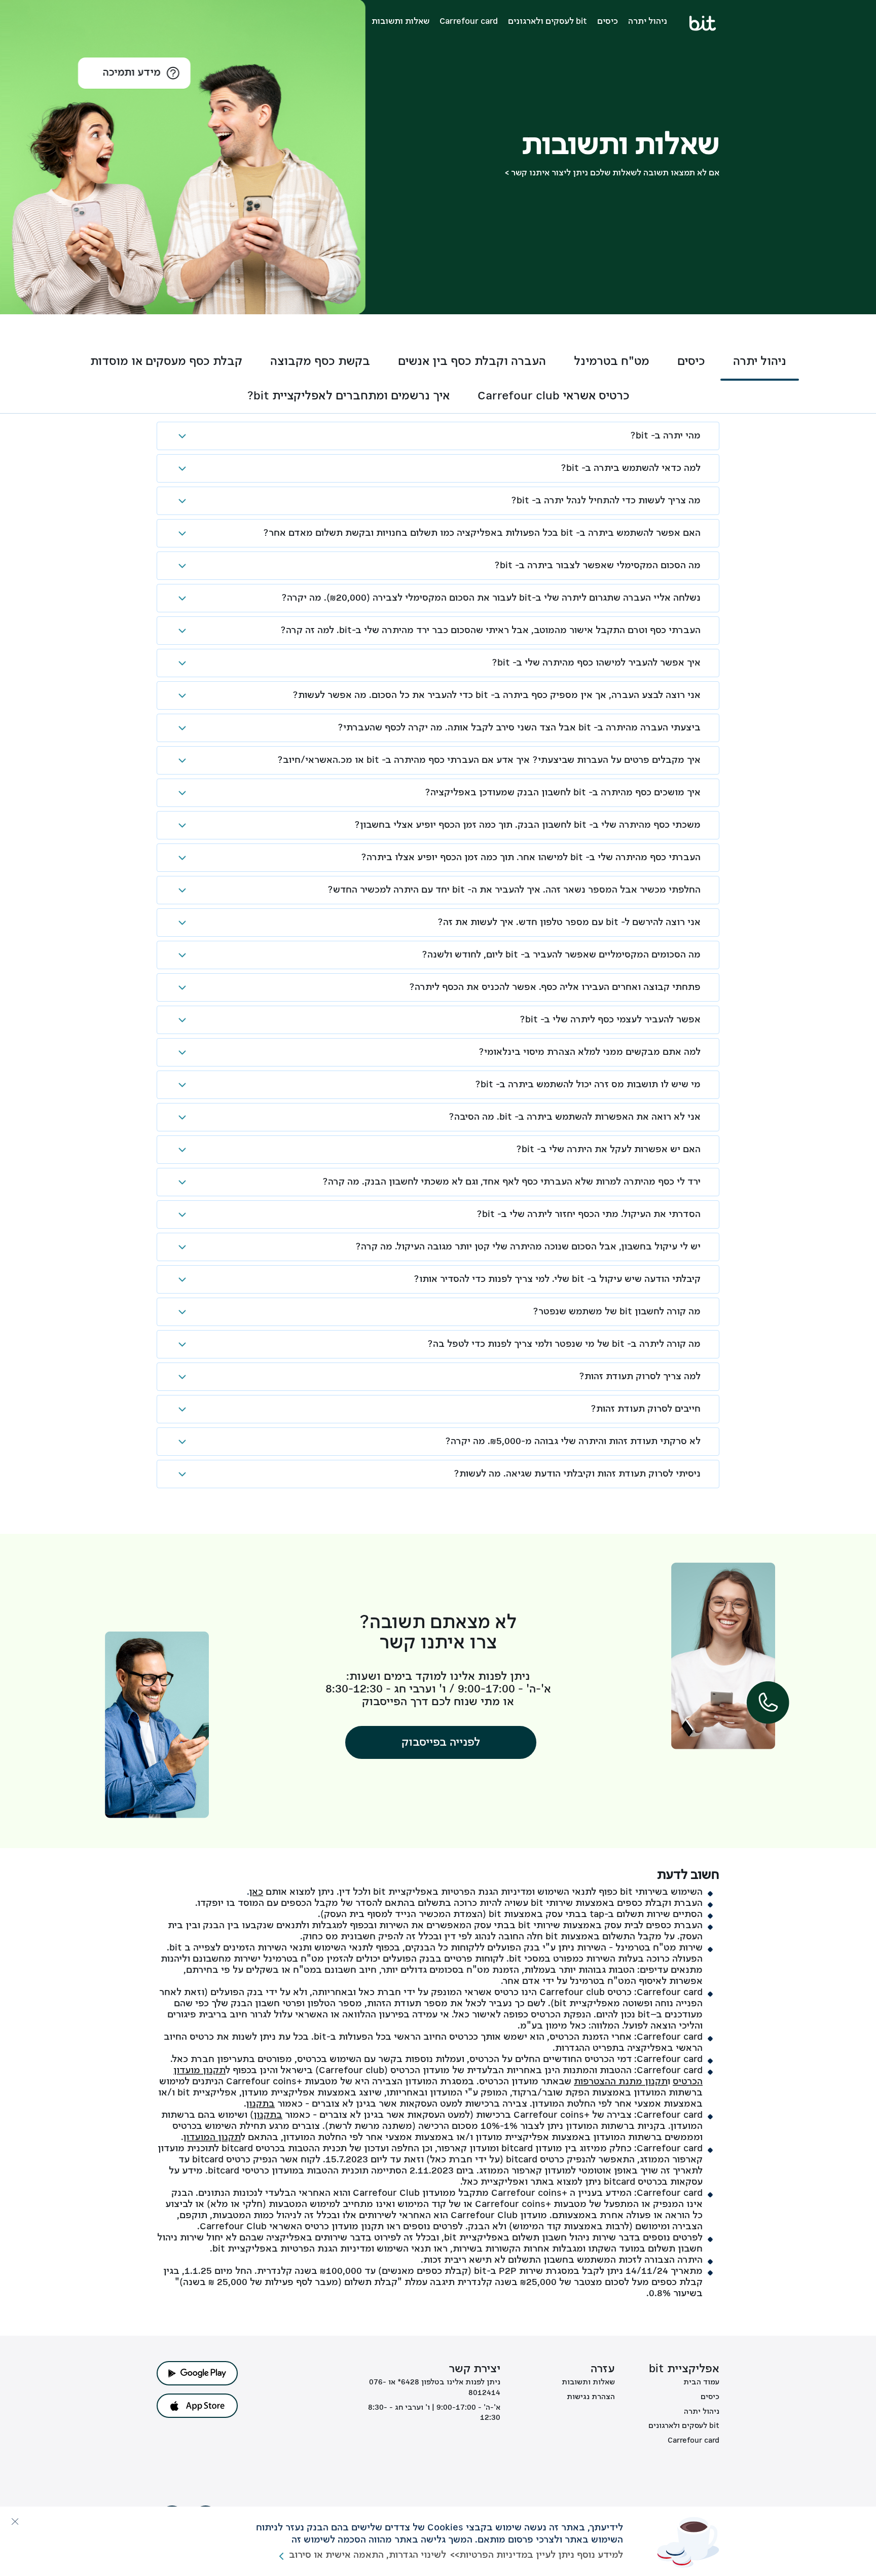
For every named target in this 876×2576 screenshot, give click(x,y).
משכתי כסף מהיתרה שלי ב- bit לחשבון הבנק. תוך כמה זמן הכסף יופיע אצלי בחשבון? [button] (527, 825)
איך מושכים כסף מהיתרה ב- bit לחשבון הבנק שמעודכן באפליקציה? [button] (563, 793)
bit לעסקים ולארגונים (547, 22)
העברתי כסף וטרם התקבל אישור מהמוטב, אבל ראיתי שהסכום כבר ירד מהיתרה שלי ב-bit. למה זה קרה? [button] (490, 631)
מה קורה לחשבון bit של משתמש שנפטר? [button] (617, 1312)
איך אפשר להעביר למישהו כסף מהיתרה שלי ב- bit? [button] (596, 663)
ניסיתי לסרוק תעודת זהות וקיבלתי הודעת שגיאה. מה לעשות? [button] (577, 1474)
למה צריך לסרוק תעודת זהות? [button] (640, 1377)
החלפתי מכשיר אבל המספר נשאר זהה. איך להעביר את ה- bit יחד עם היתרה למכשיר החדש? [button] (514, 890)
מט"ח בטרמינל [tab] (612, 362)
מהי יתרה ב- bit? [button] (665, 436)
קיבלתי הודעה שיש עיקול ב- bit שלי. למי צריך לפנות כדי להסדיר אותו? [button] (557, 1279)
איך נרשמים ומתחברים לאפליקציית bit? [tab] (348, 396)
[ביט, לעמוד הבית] (704, 23)
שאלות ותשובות (400, 22)
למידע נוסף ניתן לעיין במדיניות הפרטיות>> (537, 2555)
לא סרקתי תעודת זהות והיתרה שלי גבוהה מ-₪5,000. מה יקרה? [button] (573, 1442)
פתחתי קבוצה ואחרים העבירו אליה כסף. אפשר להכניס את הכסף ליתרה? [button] (555, 987)
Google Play (197, 2373)
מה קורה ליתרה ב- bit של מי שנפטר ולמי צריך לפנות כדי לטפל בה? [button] (564, 1344)
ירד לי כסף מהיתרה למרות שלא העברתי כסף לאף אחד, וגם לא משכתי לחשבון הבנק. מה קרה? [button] (512, 1182)
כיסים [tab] (691, 362)
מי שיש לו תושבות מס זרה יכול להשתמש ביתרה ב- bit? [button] (588, 1085)
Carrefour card (469, 22)
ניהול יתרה (648, 22)
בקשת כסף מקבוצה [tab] (320, 362)
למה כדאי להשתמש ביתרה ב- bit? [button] (631, 468)
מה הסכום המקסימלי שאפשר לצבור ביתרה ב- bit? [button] (597, 566)
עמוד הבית (701, 2382)
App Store (197, 2406)
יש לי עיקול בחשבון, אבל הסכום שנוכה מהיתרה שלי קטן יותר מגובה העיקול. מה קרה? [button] (528, 1247)
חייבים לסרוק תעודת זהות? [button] (646, 1409)
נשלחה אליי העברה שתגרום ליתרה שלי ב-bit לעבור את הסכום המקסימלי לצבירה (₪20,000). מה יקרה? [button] (491, 598)
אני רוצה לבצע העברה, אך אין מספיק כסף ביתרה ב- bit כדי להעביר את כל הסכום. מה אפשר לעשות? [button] (497, 695)
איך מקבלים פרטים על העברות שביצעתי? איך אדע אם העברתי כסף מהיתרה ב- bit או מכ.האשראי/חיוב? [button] (489, 760)
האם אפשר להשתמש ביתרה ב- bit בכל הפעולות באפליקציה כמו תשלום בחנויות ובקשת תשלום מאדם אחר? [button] (482, 533)
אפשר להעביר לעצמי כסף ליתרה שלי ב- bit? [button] (610, 1020)
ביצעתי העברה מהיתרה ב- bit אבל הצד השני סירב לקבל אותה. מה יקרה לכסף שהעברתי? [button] (519, 728)
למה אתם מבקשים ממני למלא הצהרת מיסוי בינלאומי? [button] (590, 1052)
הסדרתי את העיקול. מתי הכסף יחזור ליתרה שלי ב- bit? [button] (589, 1215)
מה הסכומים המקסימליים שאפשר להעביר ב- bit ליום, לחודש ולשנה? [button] (561, 955)
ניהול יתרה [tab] (760, 362)
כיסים (608, 22)
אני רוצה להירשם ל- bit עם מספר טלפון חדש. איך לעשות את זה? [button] (569, 923)
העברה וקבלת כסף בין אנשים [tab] (472, 362)
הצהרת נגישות (591, 2397)
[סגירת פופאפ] (15, 2521)
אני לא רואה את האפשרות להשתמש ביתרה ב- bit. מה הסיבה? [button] (575, 1117)
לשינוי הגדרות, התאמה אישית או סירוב (368, 2555)
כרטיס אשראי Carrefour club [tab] (554, 396)
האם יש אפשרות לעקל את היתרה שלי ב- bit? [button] (608, 1150)
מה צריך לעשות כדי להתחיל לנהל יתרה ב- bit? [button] (606, 501)
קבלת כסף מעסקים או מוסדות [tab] (166, 362)
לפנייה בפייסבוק (441, 1743)
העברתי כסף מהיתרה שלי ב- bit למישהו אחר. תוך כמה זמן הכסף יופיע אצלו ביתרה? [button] (531, 858)
